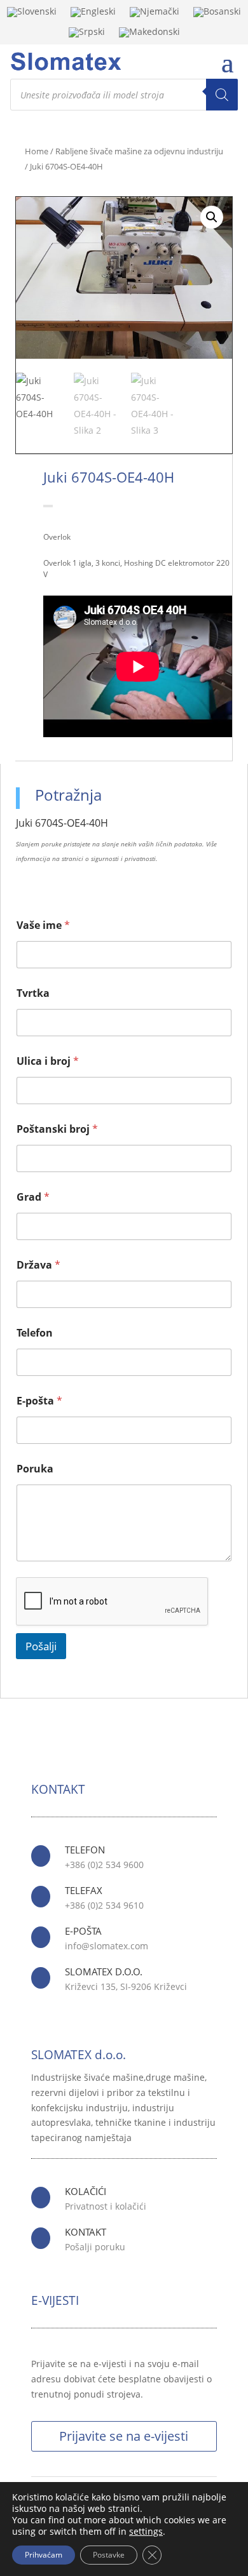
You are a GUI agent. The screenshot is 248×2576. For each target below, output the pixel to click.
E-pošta (39, 1401)
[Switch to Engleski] (93, 15)
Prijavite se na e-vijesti (124, 2436)
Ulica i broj (48, 1061)
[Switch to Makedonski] (149, 35)
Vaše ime (43, 925)
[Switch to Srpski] (87, 35)
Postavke (109, 2555)
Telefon (35, 1333)
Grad (33, 1197)
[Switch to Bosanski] (217, 15)
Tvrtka (33, 993)
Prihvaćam (44, 2555)
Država (38, 1265)
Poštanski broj (57, 1129)
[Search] (222, 95)
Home (37, 151)
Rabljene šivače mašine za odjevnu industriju (139, 151)
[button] (212, 217)
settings (146, 2532)
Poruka (35, 1469)
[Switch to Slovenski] (32, 15)
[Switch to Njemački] (155, 15)
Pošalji (41, 1646)
